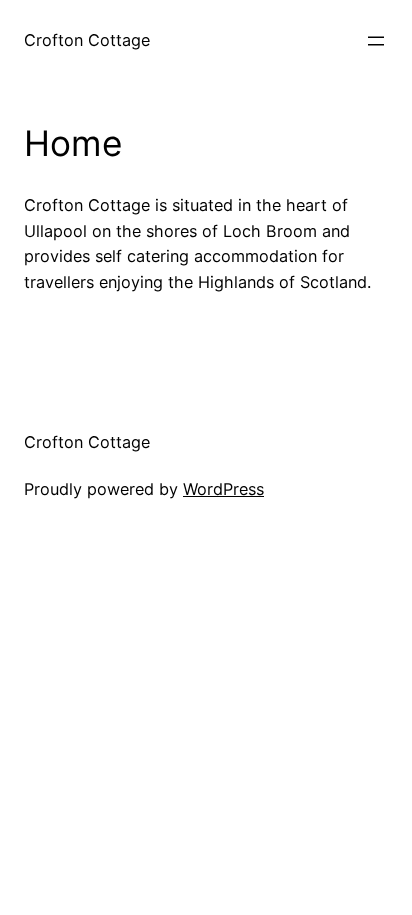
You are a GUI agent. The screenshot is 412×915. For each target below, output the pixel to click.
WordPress (223, 489)
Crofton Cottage (87, 40)
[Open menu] (376, 41)
